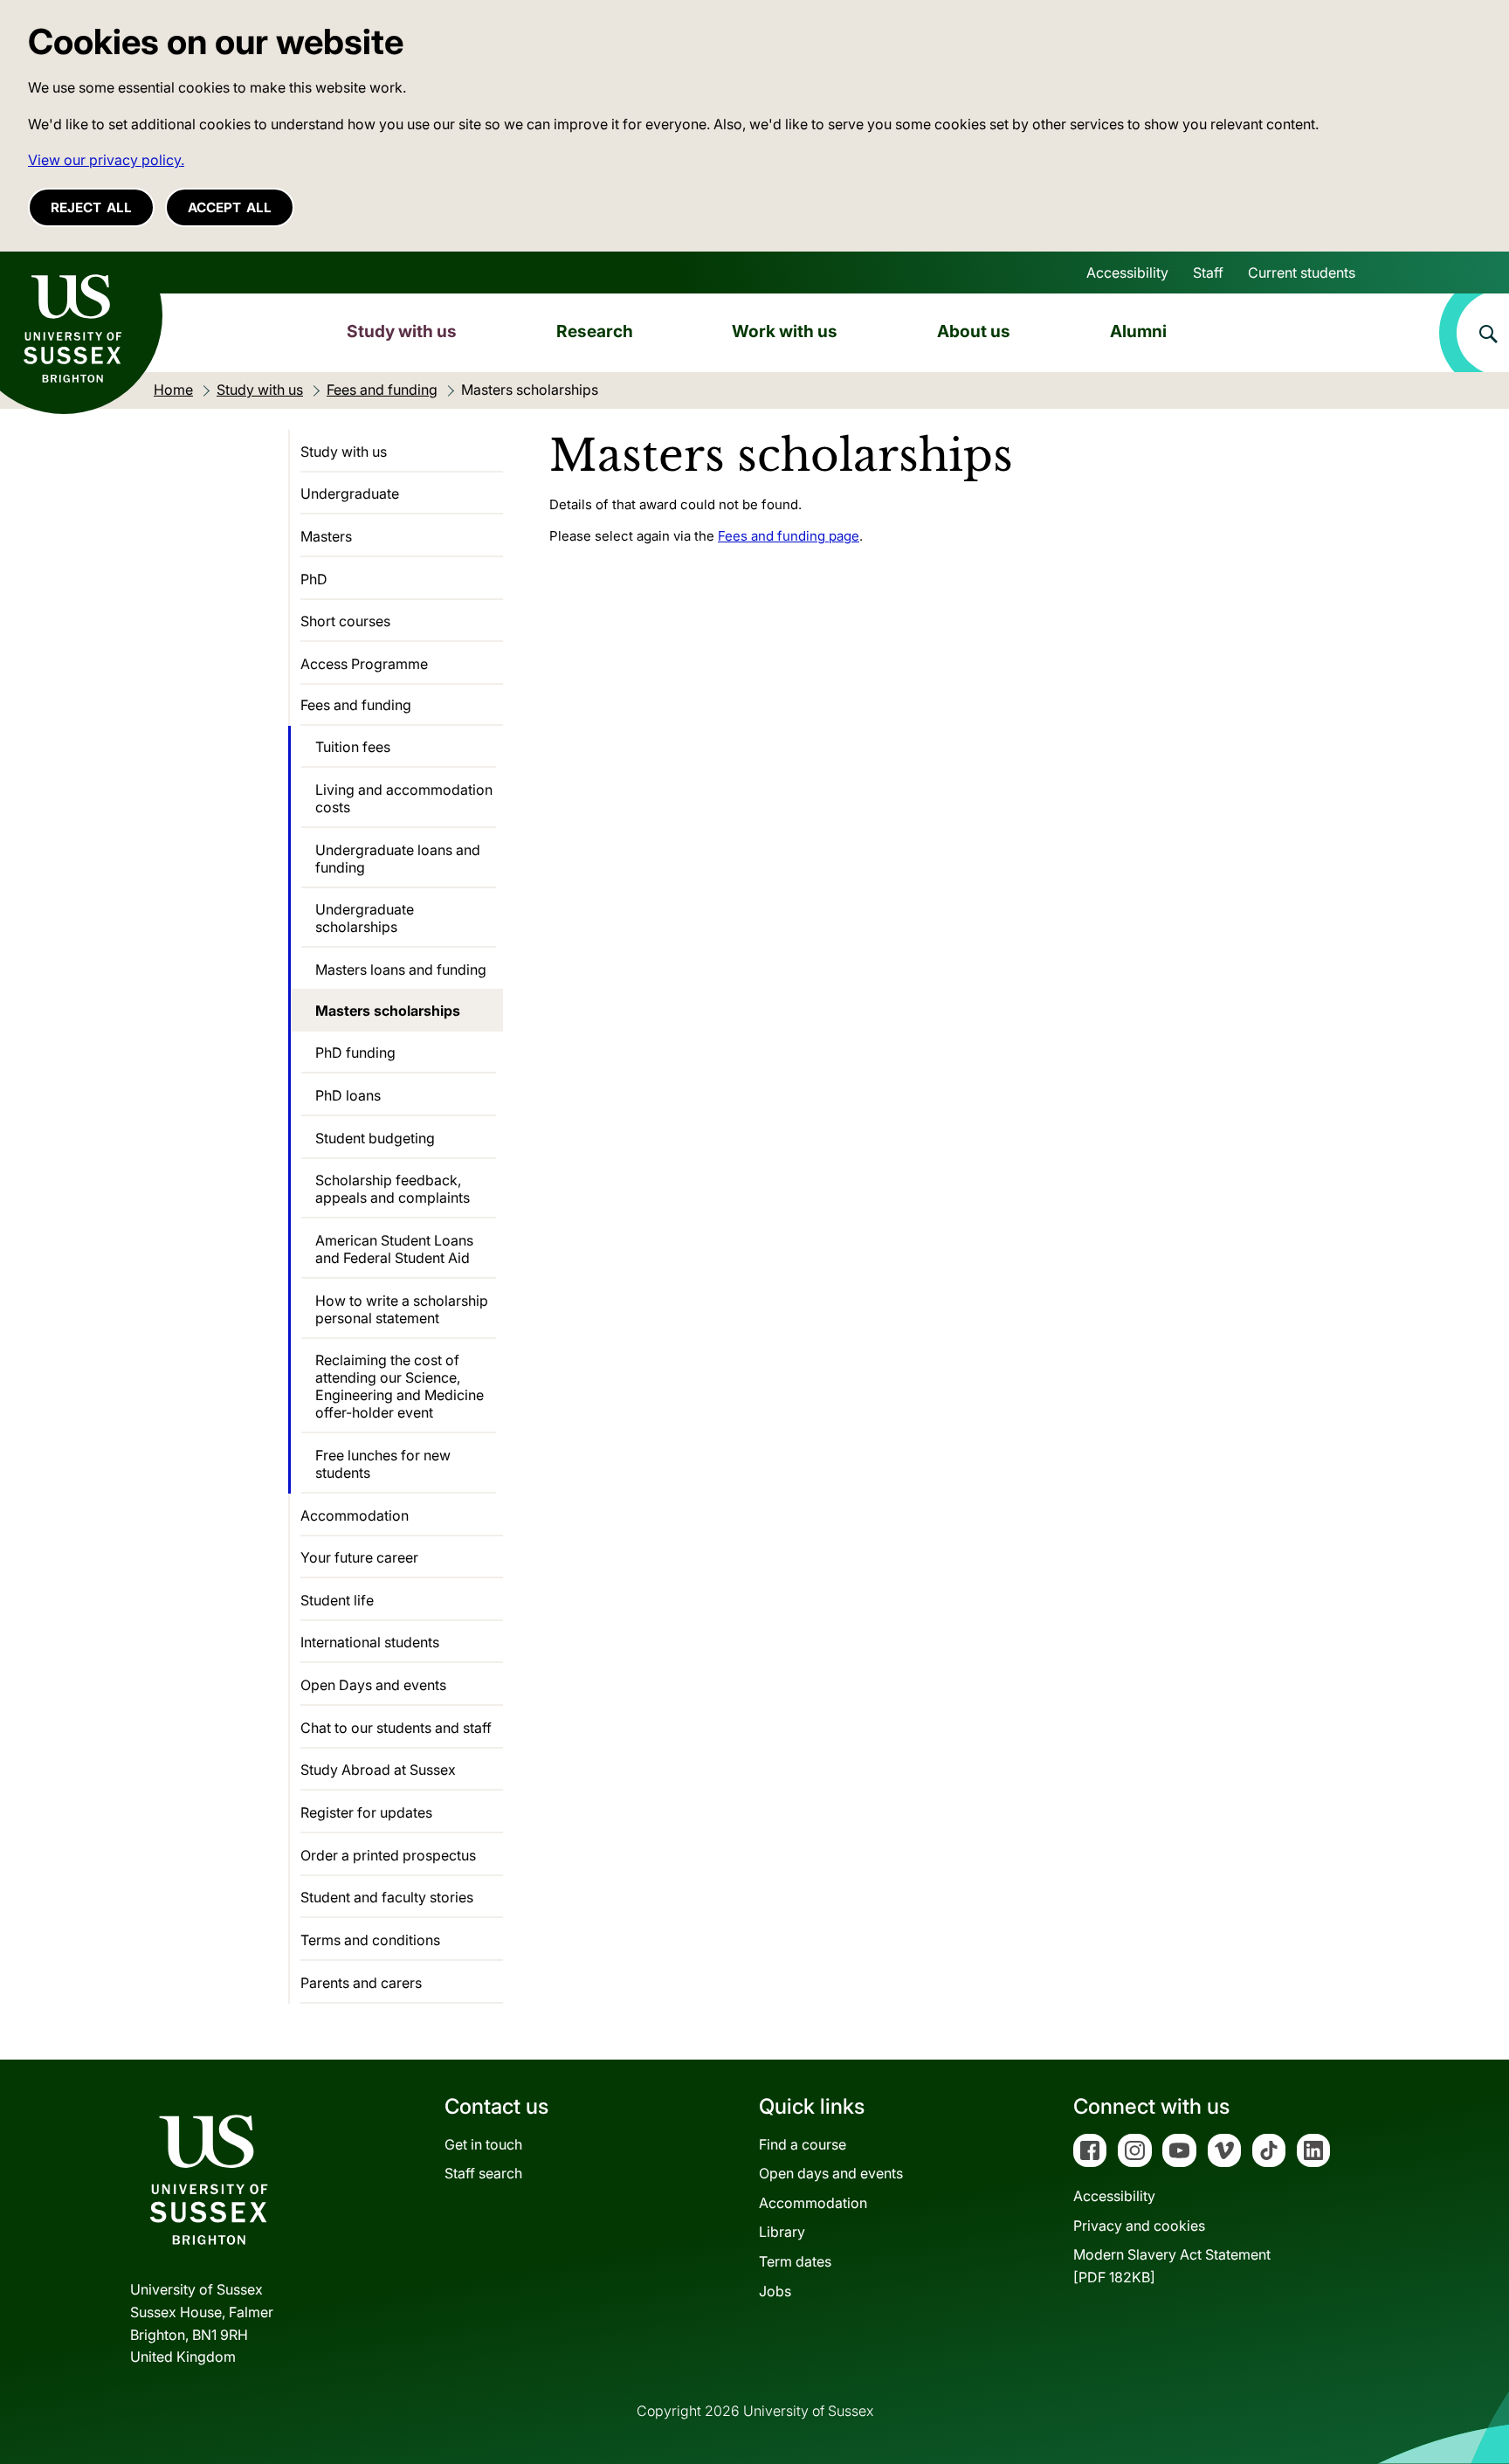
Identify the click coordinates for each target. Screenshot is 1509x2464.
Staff (1208, 273)
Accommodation (355, 1515)
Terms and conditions (370, 1940)
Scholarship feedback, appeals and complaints (393, 1189)
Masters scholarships (388, 1011)
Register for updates (366, 1812)
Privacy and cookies (1139, 2226)
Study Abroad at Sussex (378, 1770)
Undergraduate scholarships (365, 918)
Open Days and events (373, 1685)
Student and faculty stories (387, 1897)
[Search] (1474, 333)
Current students (1302, 273)
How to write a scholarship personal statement (402, 1309)
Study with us (402, 331)
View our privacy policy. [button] (106, 160)
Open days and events (831, 2173)
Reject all (91, 207)
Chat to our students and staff (396, 1728)
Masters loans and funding (401, 970)
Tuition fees (353, 747)
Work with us (785, 331)
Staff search (483, 2173)
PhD (314, 579)
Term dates (795, 2261)
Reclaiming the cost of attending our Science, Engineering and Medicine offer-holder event (400, 1386)
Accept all (230, 207)
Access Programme (364, 664)
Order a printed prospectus (388, 1855)
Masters (326, 536)
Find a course (803, 2144)
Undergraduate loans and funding (398, 859)
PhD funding (355, 1053)
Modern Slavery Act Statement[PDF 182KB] (1172, 2266)
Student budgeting (375, 1138)
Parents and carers (361, 1983)
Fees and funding (356, 705)
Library (782, 2232)
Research (595, 331)
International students (370, 1642)
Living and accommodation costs (404, 798)
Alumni (1138, 331)
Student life (337, 1600)
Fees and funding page (789, 536)
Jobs (775, 2291)
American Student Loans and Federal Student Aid (394, 1249)
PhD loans (348, 1095)
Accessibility (1127, 273)
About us (974, 331)
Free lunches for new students (383, 1464)
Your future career (359, 1557)
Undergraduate (350, 493)
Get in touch (483, 2144)
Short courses (345, 621)
